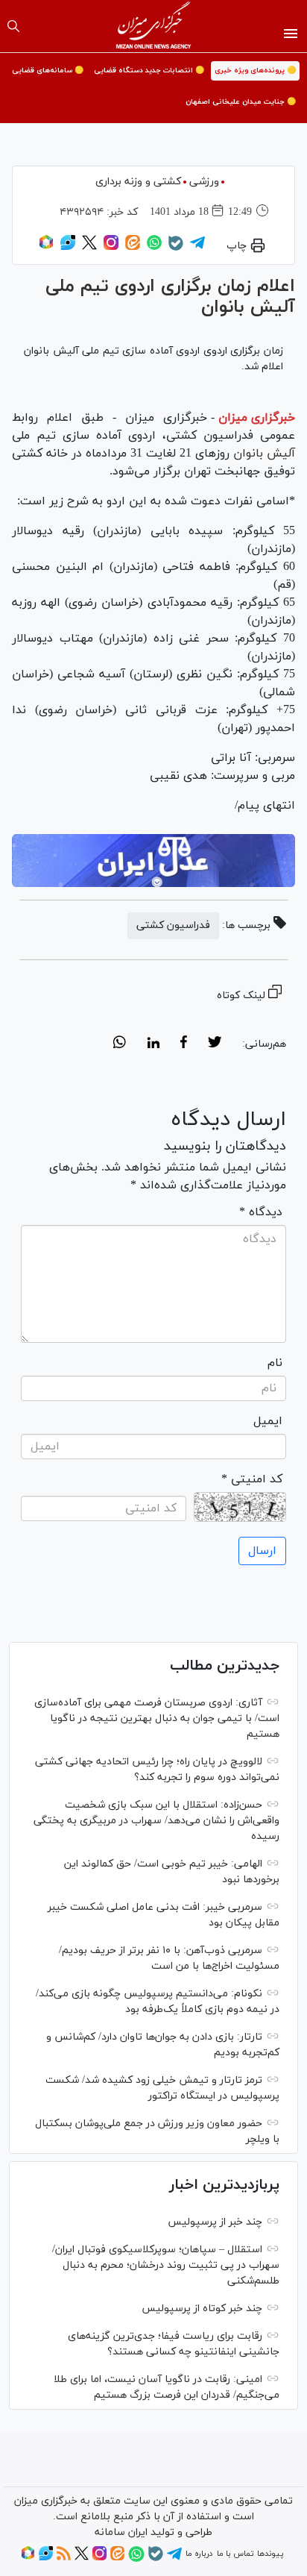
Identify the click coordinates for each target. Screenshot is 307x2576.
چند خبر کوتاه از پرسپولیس (202, 2309)
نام (275, 1363)
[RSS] (64, 2558)
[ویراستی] (68, 248)
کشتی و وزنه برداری (138, 182)
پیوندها (270, 2554)
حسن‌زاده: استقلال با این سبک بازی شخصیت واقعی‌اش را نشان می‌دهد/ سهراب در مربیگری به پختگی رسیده (156, 1821)
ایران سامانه (121, 2532)
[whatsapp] (120, 1044)
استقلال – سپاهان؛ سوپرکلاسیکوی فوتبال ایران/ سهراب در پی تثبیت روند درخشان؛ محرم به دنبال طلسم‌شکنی (166, 2265)
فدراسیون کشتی (173, 925)
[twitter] (215, 1044)
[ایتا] (133, 248)
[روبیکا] (46, 248)
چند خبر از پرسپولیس (215, 2222)
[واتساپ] (154, 248)
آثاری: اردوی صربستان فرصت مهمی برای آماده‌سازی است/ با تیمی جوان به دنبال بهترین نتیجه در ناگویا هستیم (157, 1718)
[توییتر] (89, 248)
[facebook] (184, 1044)
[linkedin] (153, 1044)
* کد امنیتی (252, 1479)
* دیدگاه (261, 1212)
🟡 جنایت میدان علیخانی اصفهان (241, 102)
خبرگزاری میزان (257, 418)
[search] (13, 26)
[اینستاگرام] (111, 248)
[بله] (176, 248)
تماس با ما (235, 2554)
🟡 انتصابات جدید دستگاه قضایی (149, 70)
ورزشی (204, 182)
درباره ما (199, 2554)
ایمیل (268, 1421)
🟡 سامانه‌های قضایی (48, 70)
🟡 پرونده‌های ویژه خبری (255, 70)
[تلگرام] (197, 248)
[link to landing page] (154, 26)
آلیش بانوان (262, 454)
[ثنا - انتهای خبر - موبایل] (153, 861)
